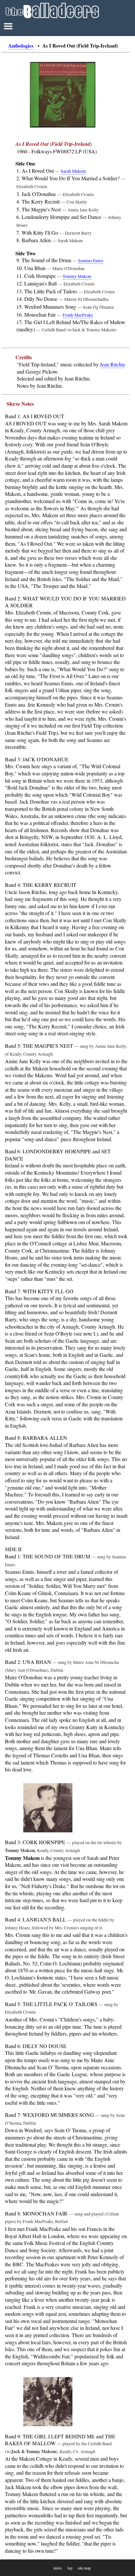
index (58, 2568)
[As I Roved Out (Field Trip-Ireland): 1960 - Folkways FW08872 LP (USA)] (63, 126)
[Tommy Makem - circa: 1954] (66, 1809)
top (70, 2568)
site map (84, 2568)
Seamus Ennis (91, 261)
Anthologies (21, 46)
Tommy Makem (77, 276)
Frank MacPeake (78, 315)
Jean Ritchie (113, 364)
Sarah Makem (73, 171)
